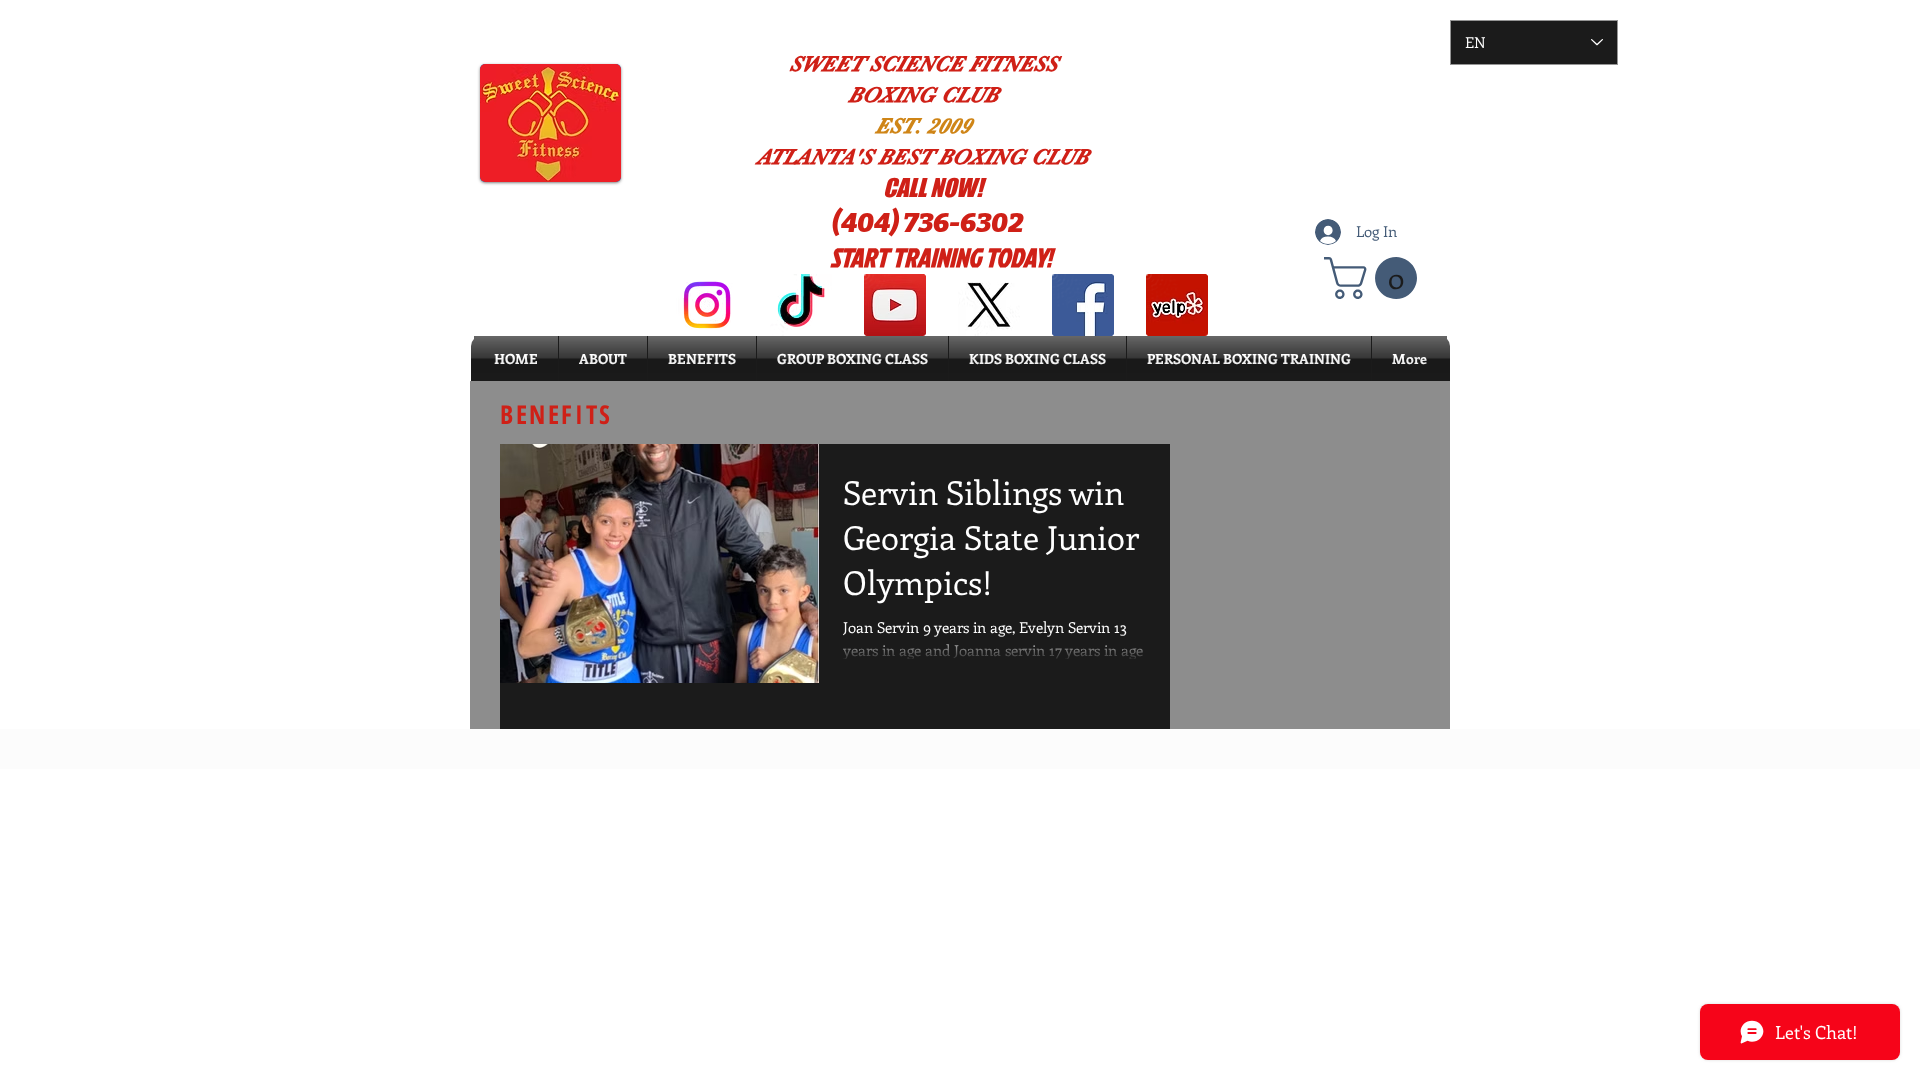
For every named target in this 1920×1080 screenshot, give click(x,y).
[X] (989, 305)
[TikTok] (801, 305)
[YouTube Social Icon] (895, 305)
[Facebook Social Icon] (1083, 305)
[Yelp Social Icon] (1177, 305)
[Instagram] (707, 305)
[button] (1375, 278)
